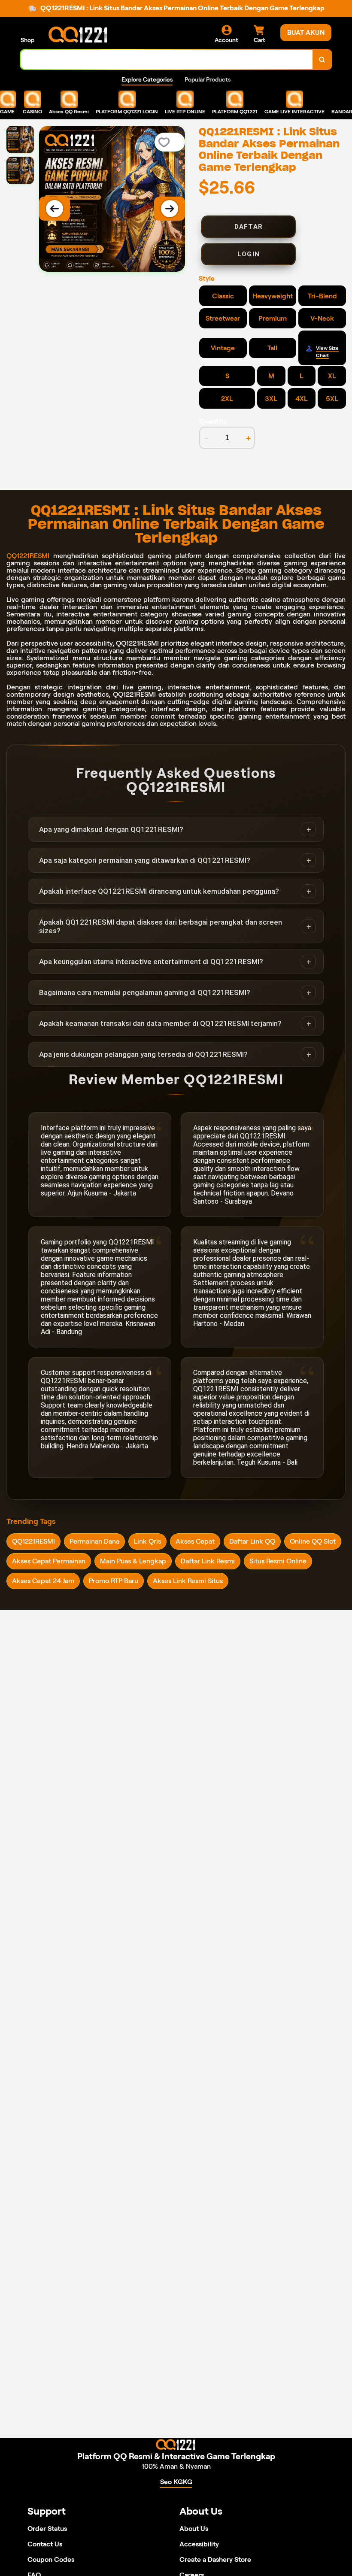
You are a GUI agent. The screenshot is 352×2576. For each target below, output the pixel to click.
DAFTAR (249, 227)
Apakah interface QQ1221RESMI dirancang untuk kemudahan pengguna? (159, 891)
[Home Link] (79, 35)
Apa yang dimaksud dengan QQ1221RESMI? (111, 829)
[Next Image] (170, 209)
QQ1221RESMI (28, 556)
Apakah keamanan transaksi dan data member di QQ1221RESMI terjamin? (160, 1023)
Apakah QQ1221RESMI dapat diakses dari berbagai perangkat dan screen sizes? (161, 926)
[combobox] (167, 59)
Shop (27, 40)
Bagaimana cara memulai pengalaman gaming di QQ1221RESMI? (145, 992)
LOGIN (249, 254)
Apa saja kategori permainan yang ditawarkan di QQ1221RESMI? (145, 860)
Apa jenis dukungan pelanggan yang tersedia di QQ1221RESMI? (143, 1054)
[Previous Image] (55, 209)
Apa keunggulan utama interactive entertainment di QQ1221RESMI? (151, 962)
